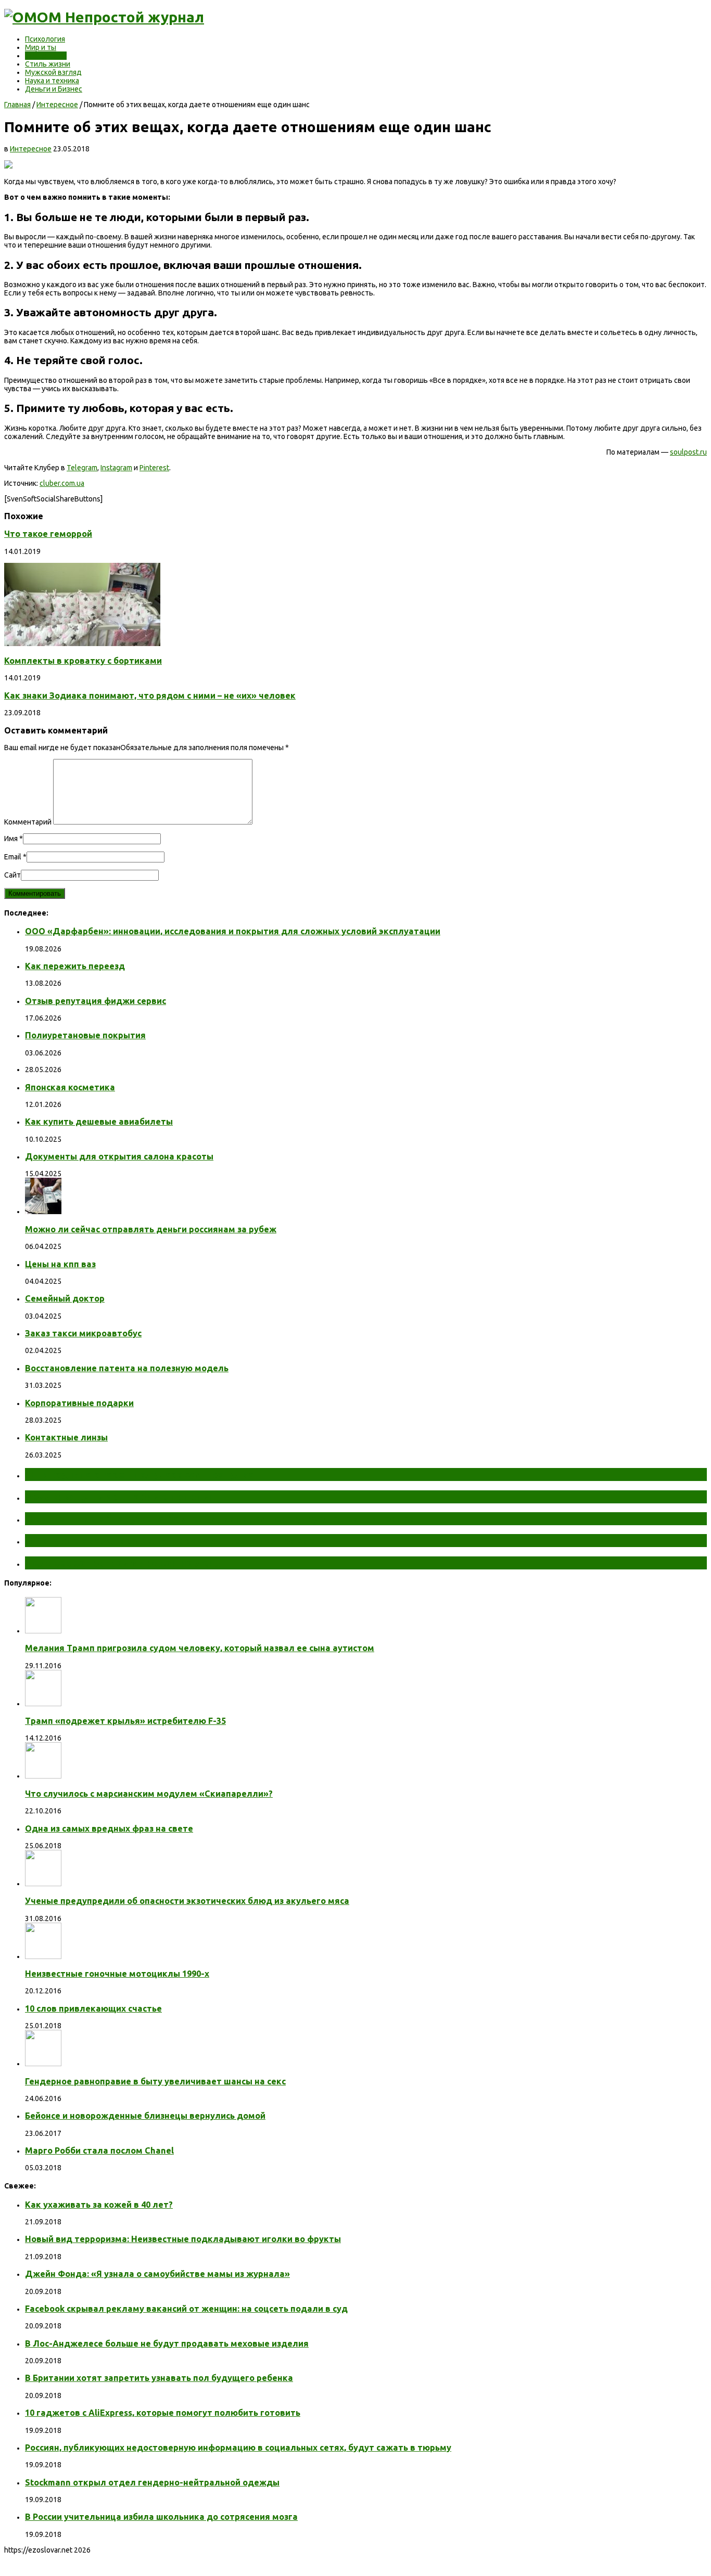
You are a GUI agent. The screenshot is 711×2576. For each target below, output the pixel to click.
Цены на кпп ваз (60, 1264)
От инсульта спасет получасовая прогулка (140, 1474)
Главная (17, 105)
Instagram (116, 468)
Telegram (82, 468)
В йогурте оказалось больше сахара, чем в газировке (170, 1540)
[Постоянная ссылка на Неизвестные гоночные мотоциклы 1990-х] (43, 1956)
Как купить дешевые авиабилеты (99, 1122)
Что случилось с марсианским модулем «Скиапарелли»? (149, 1794)
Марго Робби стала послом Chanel (99, 2150)
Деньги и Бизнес (54, 89)
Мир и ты (41, 47)
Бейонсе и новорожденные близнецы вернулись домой (145, 2116)
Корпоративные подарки (79, 1403)
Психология (45, 39)
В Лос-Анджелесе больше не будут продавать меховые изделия (167, 2343)
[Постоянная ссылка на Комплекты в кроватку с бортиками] (82, 643)
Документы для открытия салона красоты (119, 1156)
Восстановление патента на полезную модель (127, 1368)
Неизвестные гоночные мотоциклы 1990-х (117, 1974)
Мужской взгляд (53, 72)
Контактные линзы (66, 1437)
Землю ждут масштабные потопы (118, 1497)
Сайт (12, 875)
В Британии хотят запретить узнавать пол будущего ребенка (159, 2378)
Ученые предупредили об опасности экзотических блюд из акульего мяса (187, 1901)
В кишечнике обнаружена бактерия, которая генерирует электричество (220, 1518)
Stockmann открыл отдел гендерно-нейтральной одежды (152, 2482)
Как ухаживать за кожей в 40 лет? (99, 2205)
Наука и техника (52, 81)
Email (13, 857)
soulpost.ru (688, 452)
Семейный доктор (65, 1298)
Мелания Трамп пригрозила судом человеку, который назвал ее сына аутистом (200, 1648)
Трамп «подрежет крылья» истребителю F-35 (125, 1721)
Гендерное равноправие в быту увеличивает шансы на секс (155, 2081)
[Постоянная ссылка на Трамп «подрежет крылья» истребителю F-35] (43, 1704)
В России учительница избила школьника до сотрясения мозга (161, 2517)
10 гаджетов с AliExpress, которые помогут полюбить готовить (163, 2413)
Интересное (46, 56)
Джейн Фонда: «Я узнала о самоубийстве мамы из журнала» (157, 2274)
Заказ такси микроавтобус (83, 1333)
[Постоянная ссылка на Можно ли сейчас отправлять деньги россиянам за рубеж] (43, 1212)
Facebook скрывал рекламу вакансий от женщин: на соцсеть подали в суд (186, 2309)
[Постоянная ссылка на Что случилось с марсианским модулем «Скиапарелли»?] (43, 1776)
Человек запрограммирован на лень (123, 1563)
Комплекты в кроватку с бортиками (83, 661)
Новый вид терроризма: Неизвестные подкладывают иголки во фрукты (183, 2239)
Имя (11, 839)
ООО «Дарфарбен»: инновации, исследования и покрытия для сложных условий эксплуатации (233, 931)
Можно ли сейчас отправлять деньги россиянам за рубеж (151, 1229)
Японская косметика (70, 1087)
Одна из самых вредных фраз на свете (109, 1828)
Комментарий (28, 822)
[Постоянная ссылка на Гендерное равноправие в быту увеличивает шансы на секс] (43, 2064)
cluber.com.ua (62, 483)
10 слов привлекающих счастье (93, 2008)
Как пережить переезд (75, 966)
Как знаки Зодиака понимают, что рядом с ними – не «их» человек (150, 695)
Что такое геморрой (48, 534)
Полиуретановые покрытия (85, 1035)
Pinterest (154, 468)
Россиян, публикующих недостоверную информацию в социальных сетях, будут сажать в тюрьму (238, 2448)
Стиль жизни (48, 64)
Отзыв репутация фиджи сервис (96, 1001)
